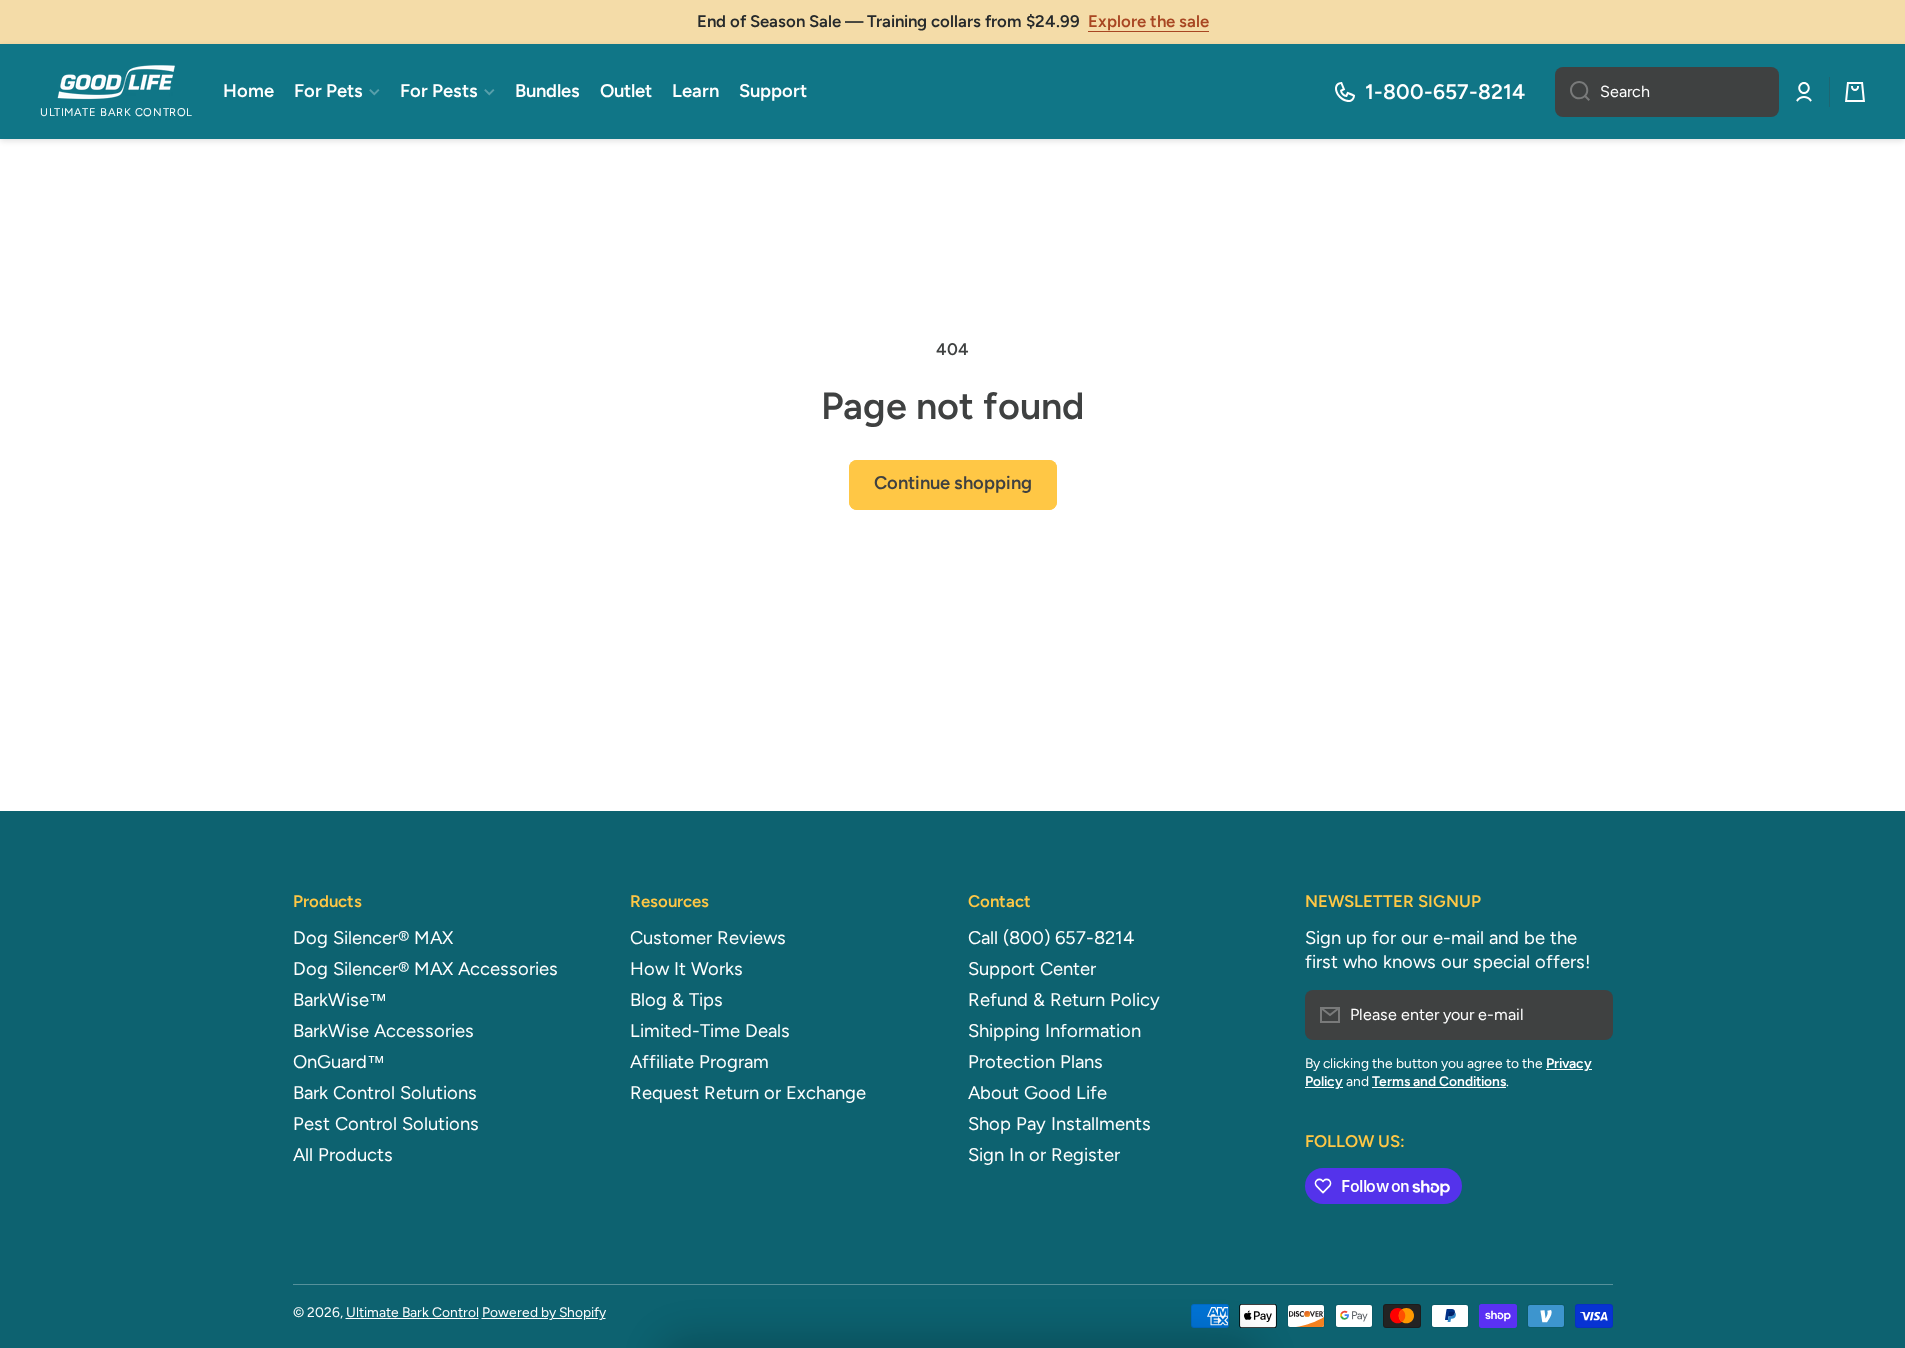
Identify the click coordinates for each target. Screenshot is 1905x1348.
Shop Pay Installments (1059, 1124)
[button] (1855, 92)
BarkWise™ (340, 1000)
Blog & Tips (676, 1000)
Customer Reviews (708, 938)
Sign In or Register (1044, 1155)
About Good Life (1037, 1093)
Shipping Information (1054, 1031)
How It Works (686, 969)
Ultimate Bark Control (412, 1312)
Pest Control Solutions (386, 1124)
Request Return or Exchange (748, 1093)
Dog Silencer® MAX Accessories (425, 969)
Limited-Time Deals (710, 1031)
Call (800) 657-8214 (1051, 938)
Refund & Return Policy (1064, 1000)
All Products (343, 1155)
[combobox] (1667, 92)
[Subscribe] (1588, 1015)
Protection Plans (1035, 1062)
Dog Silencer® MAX (373, 938)
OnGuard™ (339, 1062)
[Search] (1572, 92)
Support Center (1032, 969)
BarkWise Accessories (383, 1031)
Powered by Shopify (544, 1312)
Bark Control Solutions (385, 1093)
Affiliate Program (699, 1062)
